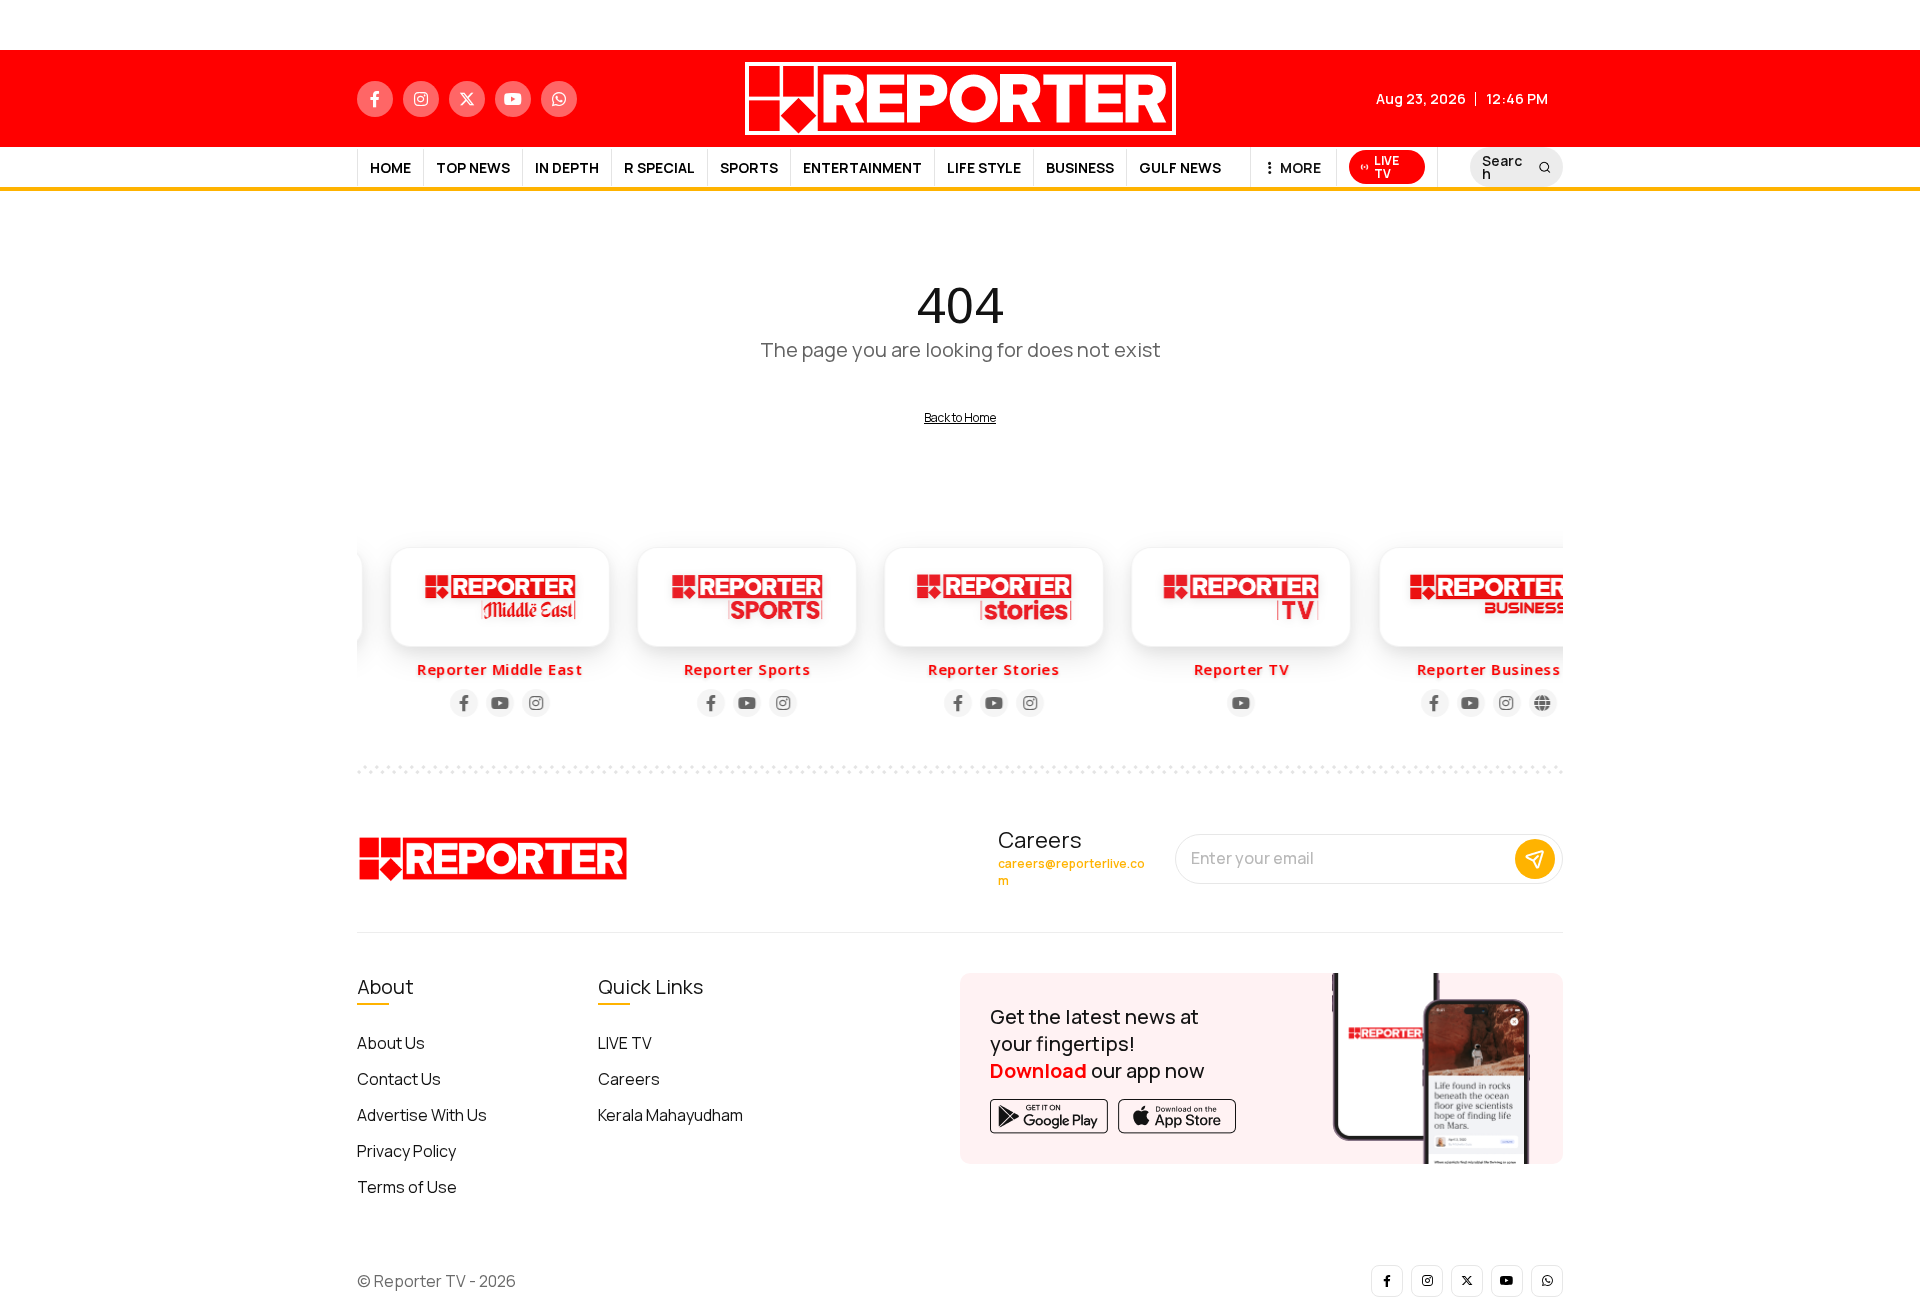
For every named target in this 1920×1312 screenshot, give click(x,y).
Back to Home (960, 417)
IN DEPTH (567, 167)
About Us (391, 1043)
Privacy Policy (406, 1151)
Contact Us (399, 1079)
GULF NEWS (1180, 167)
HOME (390, 167)
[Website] (1531, 703)
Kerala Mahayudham (670, 1115)
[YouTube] (488, 703)
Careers (629, 1079)
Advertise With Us (422, 1115)
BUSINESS (1080, 167)
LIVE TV (625, 1043)
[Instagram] (524, 703)
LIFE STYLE (984, 167)
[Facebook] (452, 703)
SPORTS (749, 167)
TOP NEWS (473, 167)
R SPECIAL (659, 167)
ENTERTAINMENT (862, 167)
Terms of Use (407, 1187)
